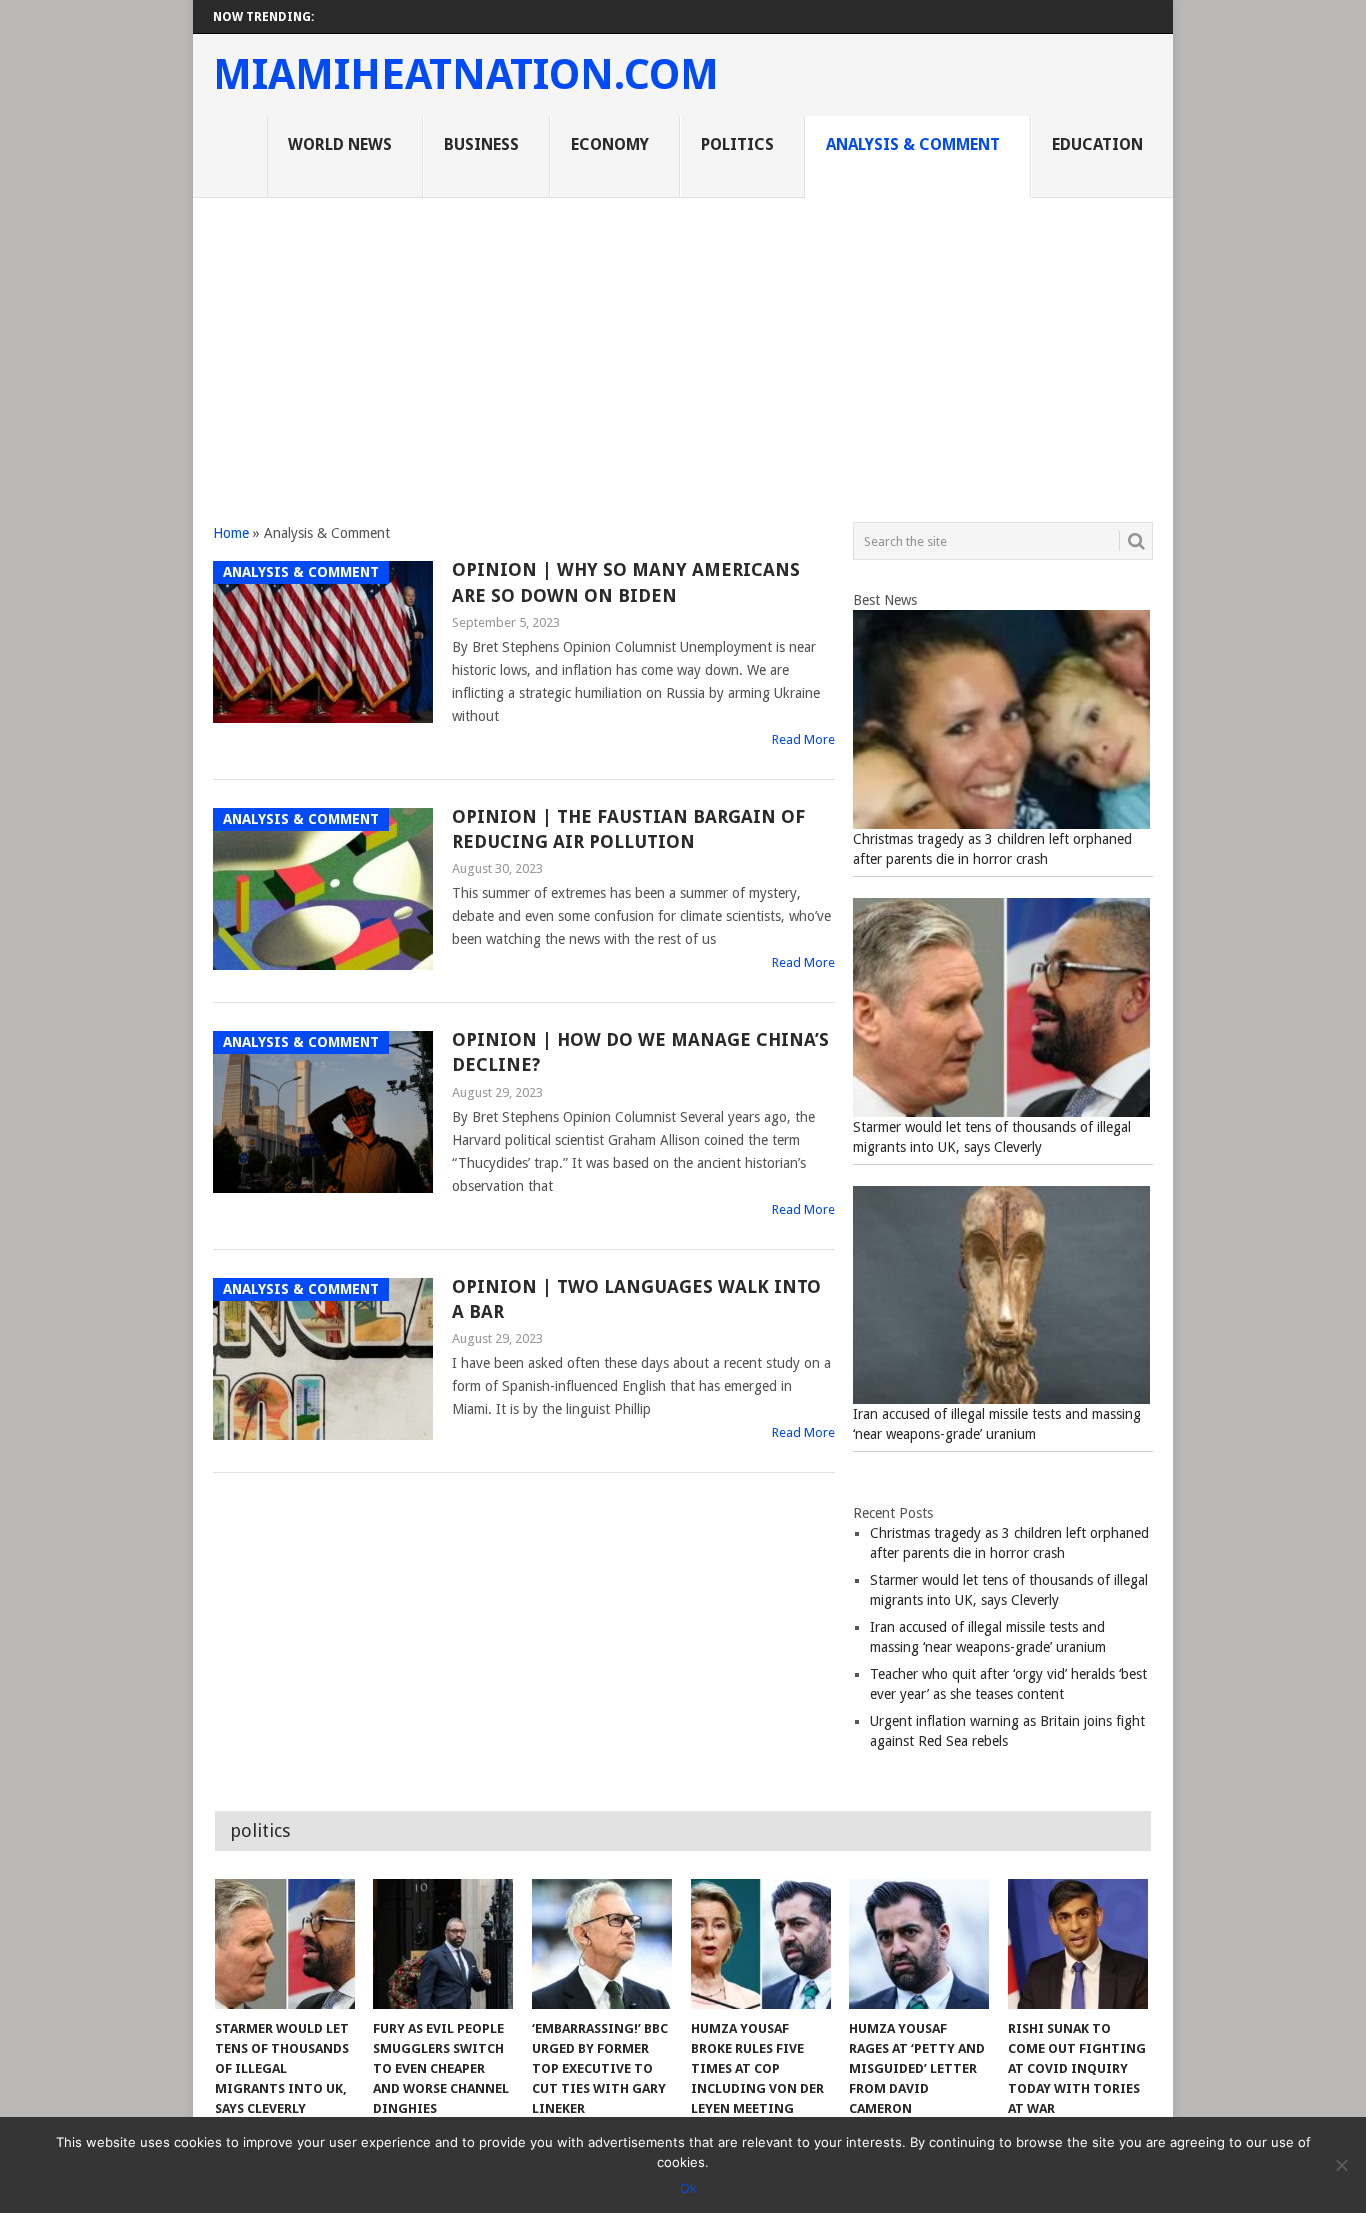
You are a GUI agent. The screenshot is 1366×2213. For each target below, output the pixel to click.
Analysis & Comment (913, 144)
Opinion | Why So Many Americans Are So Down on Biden (626, 582)
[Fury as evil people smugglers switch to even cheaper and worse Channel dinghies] (443, 1944)
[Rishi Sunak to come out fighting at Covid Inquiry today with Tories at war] (1078, 1944)
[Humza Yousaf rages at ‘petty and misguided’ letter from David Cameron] (919, 1944)
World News (340, 144)
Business (481, 144)
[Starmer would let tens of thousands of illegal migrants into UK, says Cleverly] (285, 1944)
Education (1097, 144)
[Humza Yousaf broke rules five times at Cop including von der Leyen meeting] (761, 1944)
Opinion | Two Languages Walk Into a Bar (636, 1299)
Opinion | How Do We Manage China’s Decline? (640, 1052)
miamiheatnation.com (466, 75)
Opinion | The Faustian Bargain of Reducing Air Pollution (628, 829)
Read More (803, 739)
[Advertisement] (683, 348)
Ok (688, 2188)
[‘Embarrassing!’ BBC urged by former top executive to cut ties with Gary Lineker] (602, 1944)
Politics (737, 144)
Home (231, 533)
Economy (610, 144)
